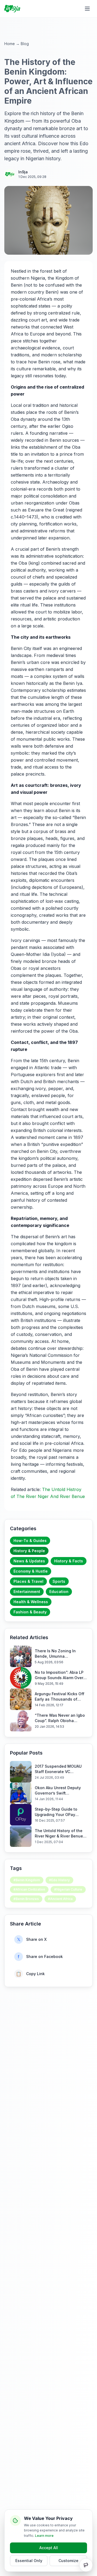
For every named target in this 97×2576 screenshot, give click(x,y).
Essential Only (29, 2561)
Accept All (49, 2548)
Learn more (44, 2536)
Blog (25, 44)
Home (10, 44)
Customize (68, 2561)
